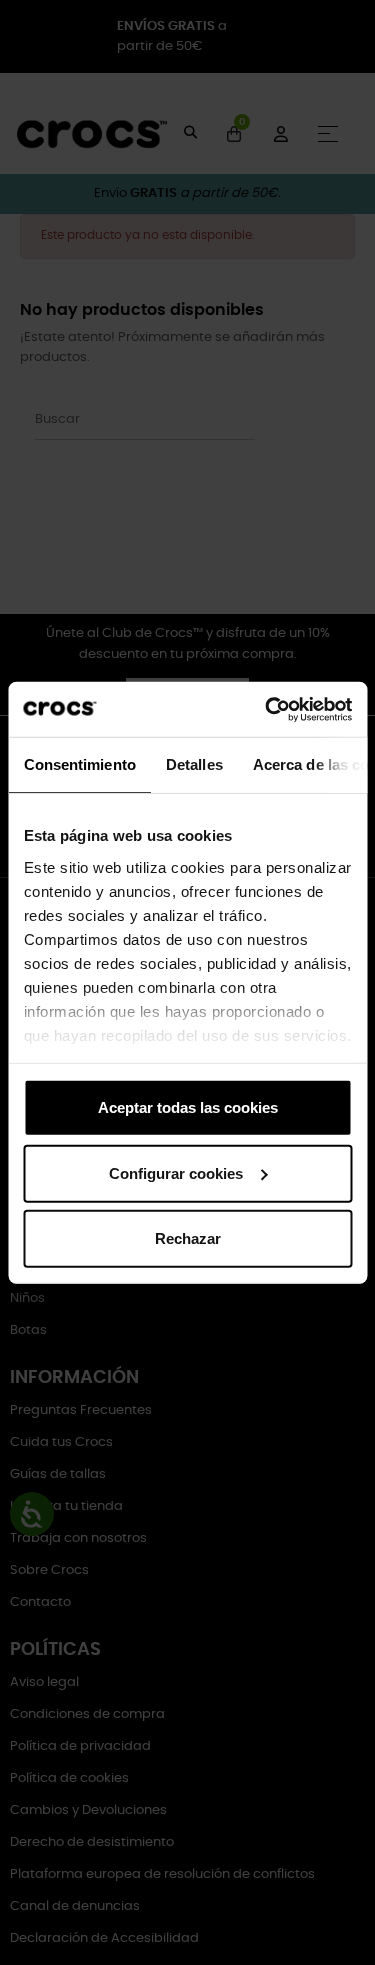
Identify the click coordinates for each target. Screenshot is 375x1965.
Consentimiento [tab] (79, 764)
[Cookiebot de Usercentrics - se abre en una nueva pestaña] (267, 709)
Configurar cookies (176, 1172)
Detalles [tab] (193, 764)
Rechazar (188, 1238)
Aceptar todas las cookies (188, 1107)
